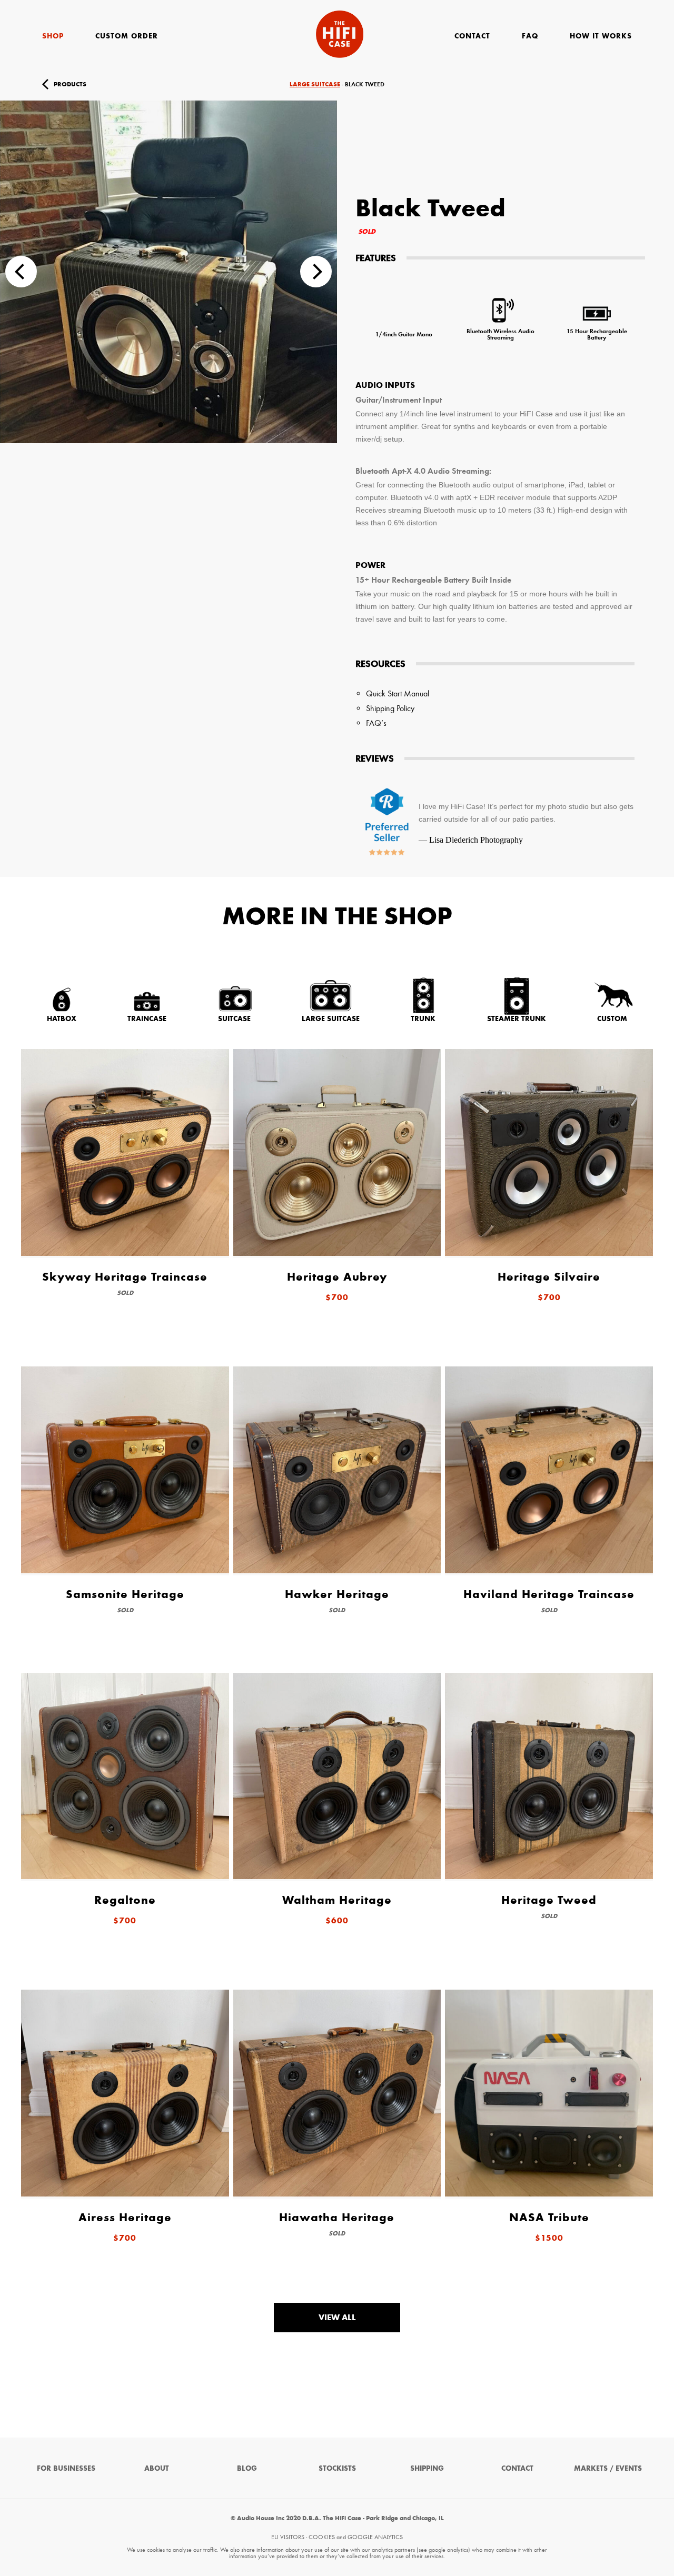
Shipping (427, 2468)
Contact (472, 36)
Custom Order (127, 36)
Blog (247, 2468)
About (157, 2468)
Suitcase (234, 1019)
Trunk (423, 1019)
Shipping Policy (390, 708)
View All (337, 2317)
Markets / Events (608, 2468)
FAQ (530, 36)
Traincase (147, 1019)
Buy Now (629, 84)
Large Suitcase (315, 84)
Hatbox (62, 1019)
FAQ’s (376, 723)
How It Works (601, 36)
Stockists (337, 2468)
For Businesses (66, 2468)
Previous (21, 272)
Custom (612, 1019)
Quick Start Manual (398, 693)
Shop (53, 36)
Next (316, 272)
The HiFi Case (340, 34)
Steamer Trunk (517, 1019)
